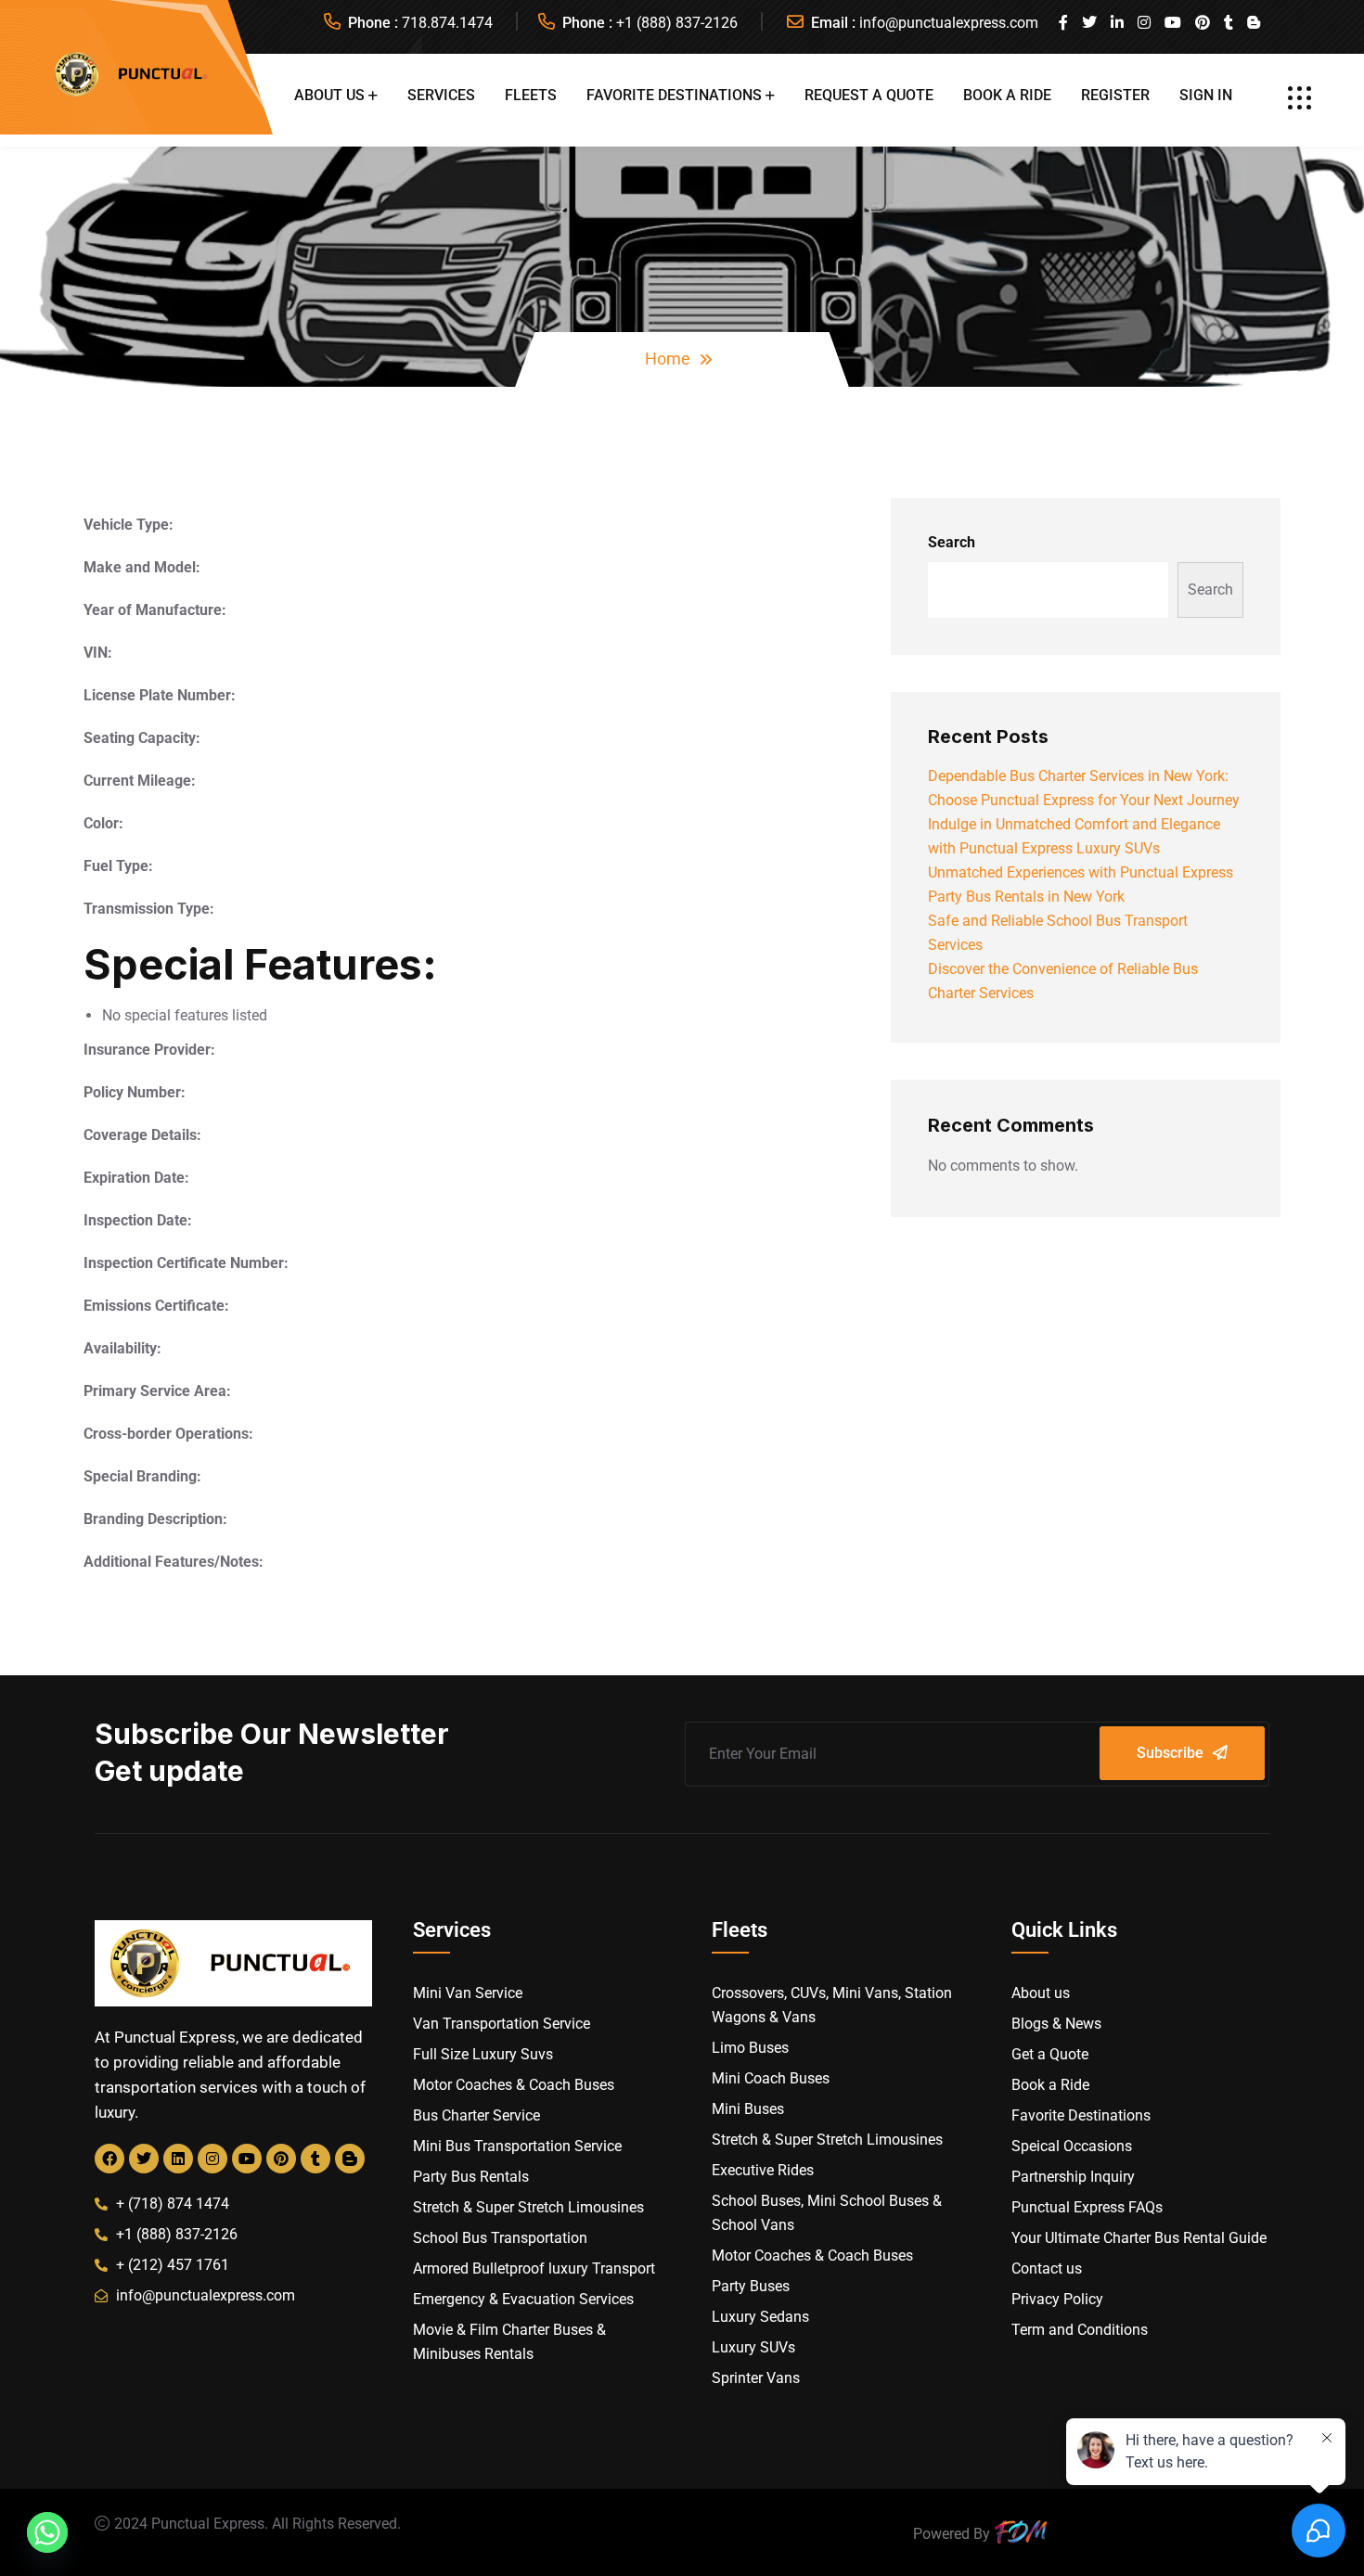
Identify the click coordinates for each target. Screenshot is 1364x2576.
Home (668, 359)
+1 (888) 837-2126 (677, 23)
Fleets (531, 95)
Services (441, 95)
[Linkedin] (178, 2159)
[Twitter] (144, 2159)
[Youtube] (247, 2159)
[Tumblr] (315, 2159)
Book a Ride (1007, 95)
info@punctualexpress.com (949, 23)
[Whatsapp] (47, 2532)
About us (329, 95)
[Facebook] (109, 2159)
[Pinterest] (281, 2159)
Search (952, 542)
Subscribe (1170, 1753)
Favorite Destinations (674, 95)
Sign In (1206, 95)
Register (1115, 95)
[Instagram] (212, 2159)
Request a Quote (869, 95)
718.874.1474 (447, 23)
